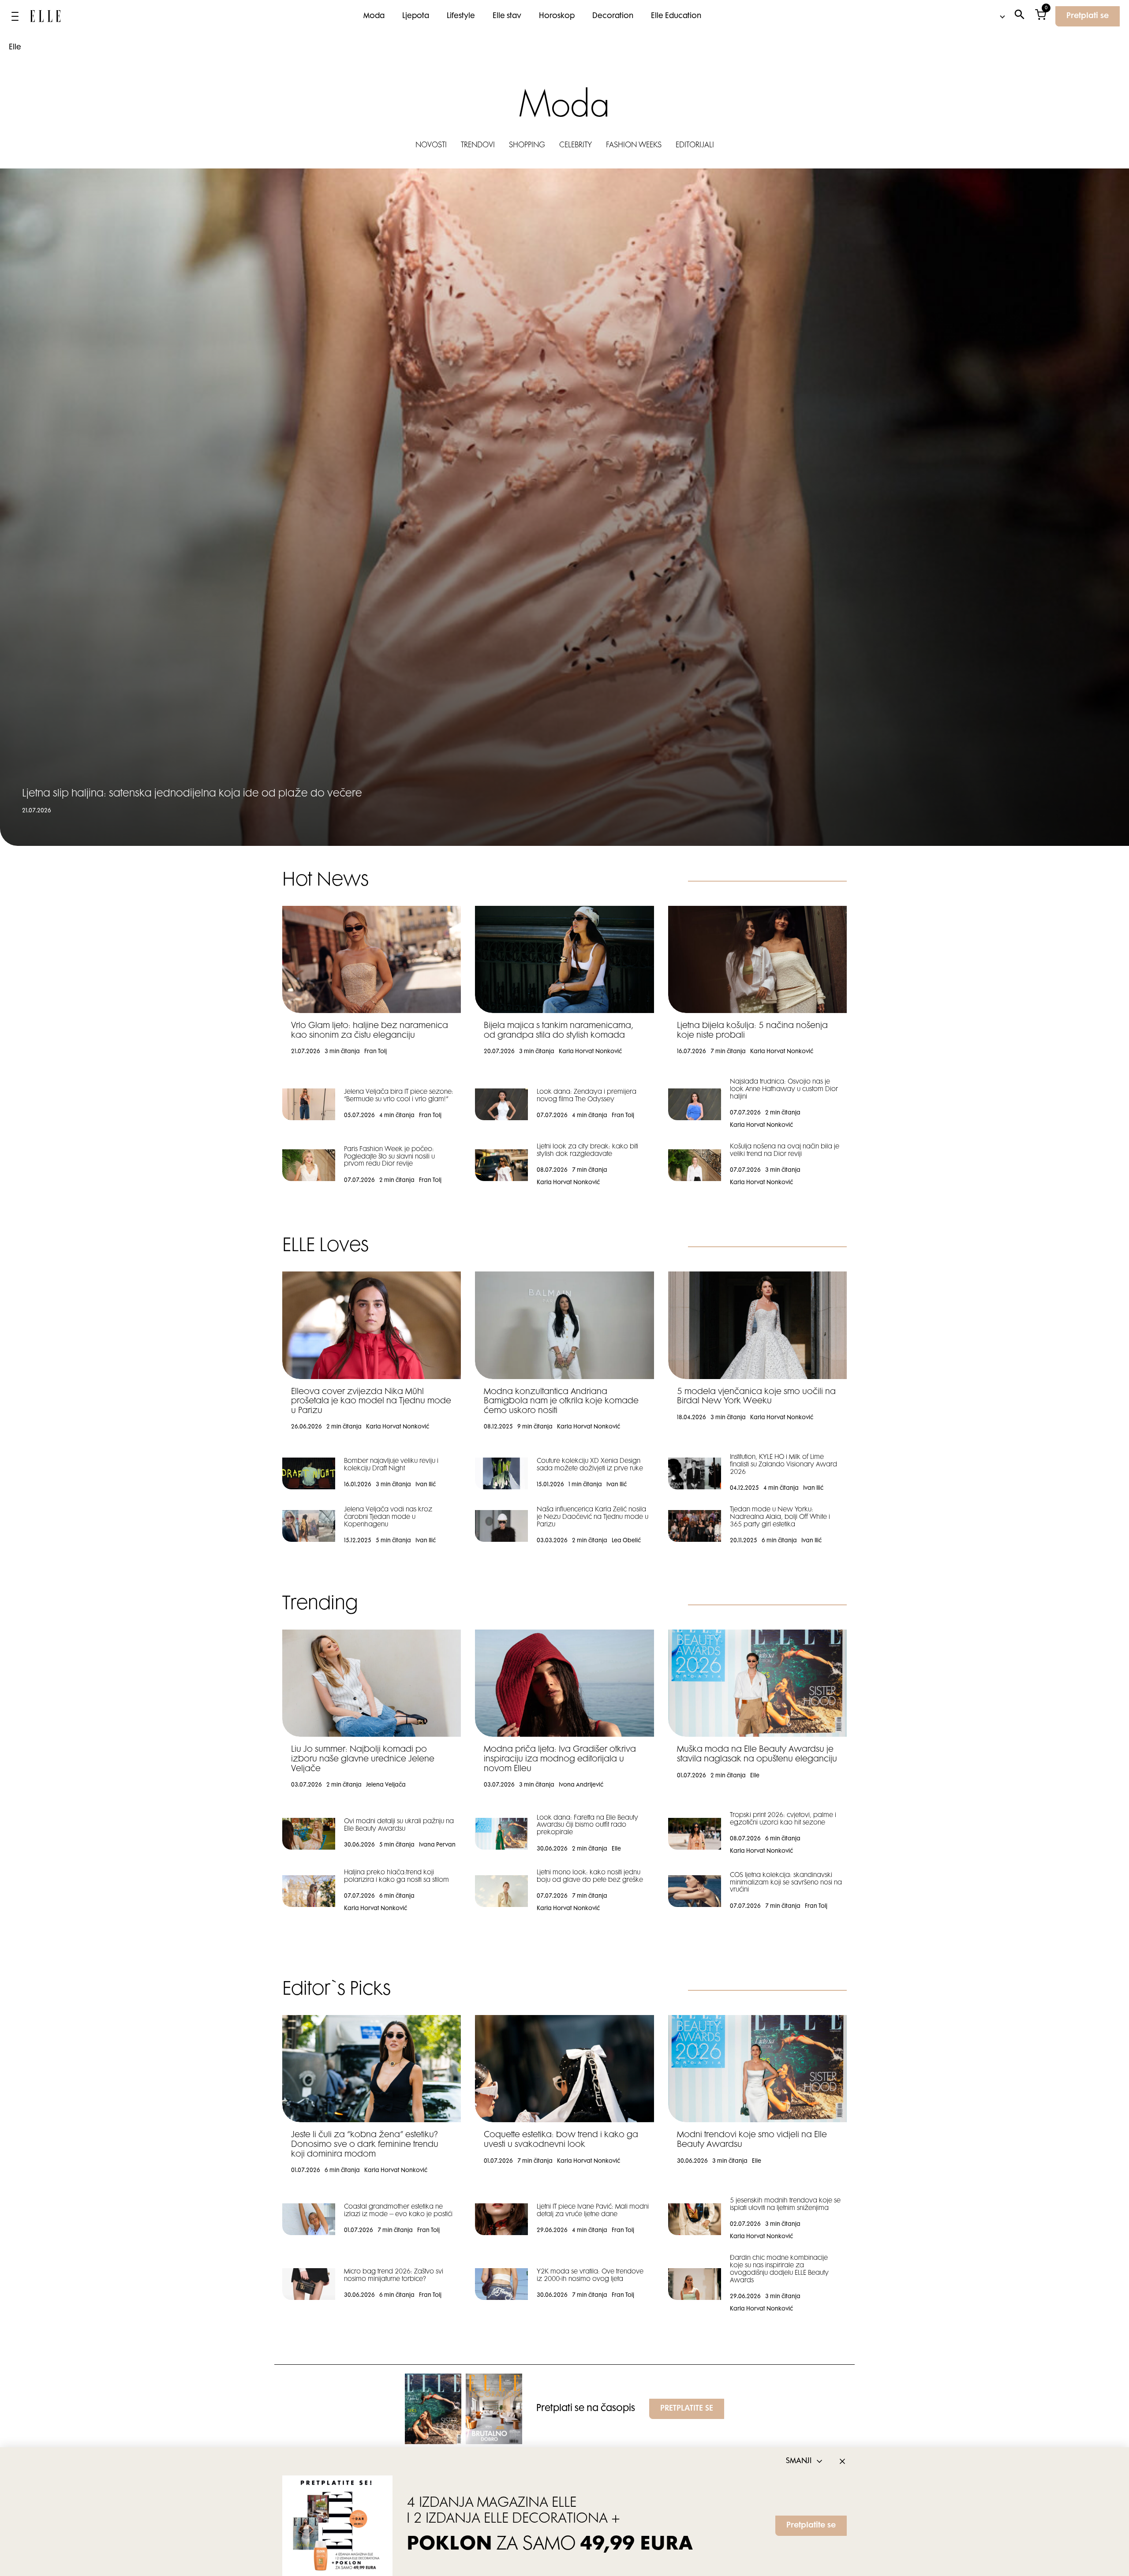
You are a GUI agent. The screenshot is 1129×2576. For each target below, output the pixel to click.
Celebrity (576, 146)
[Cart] (1041, 17)
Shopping (527, 146)
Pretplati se (1088, 16)
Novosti (431, 146)
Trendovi (478, 146)
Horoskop (557, 16)
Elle (15, 48)
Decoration (613, 16)
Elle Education (676, 16)
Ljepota (416, 16)
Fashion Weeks (634, 146)
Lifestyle (461, 16)
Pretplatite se (811, 2526)
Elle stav (507, 16)
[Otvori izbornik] (15, 16)
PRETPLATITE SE (687, 2409)
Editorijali (695, 146)
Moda (374, 16)
